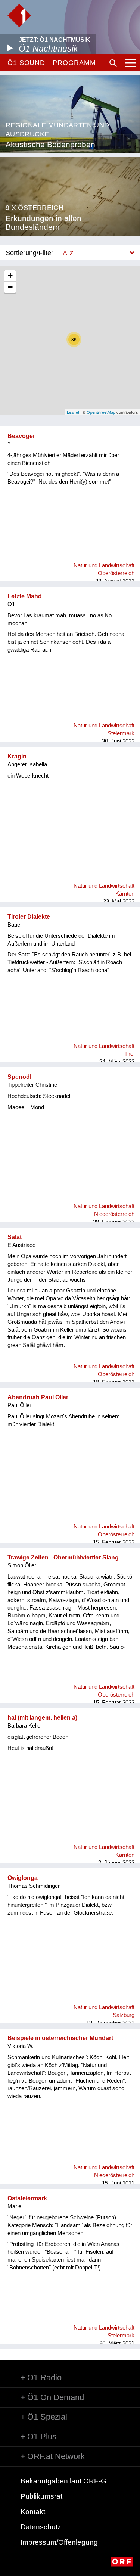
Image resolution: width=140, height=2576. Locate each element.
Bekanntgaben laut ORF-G (63, 2481)
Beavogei (21, 436)
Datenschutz (41, 2527)
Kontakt (33, 2512)
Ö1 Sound (26, 63)
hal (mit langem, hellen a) (42, 1718)
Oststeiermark (27, 2198)
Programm (74, 63)
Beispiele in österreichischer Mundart (60, 2038)
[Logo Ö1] (19, 15)
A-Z (68, 253)
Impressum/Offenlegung (59, 2542)
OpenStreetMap (101, 412)
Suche (113, 63)
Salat (15, 1237)
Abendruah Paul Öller (38, 1397)
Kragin (17, 756)
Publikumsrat (41, 2496)
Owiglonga (23, 1878)
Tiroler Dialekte (29, 917)
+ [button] (10, 276)
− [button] (10, 287)
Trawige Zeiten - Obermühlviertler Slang (63, 1557)
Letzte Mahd (25, 596)
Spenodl (19, 1077)
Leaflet (73, 412)
